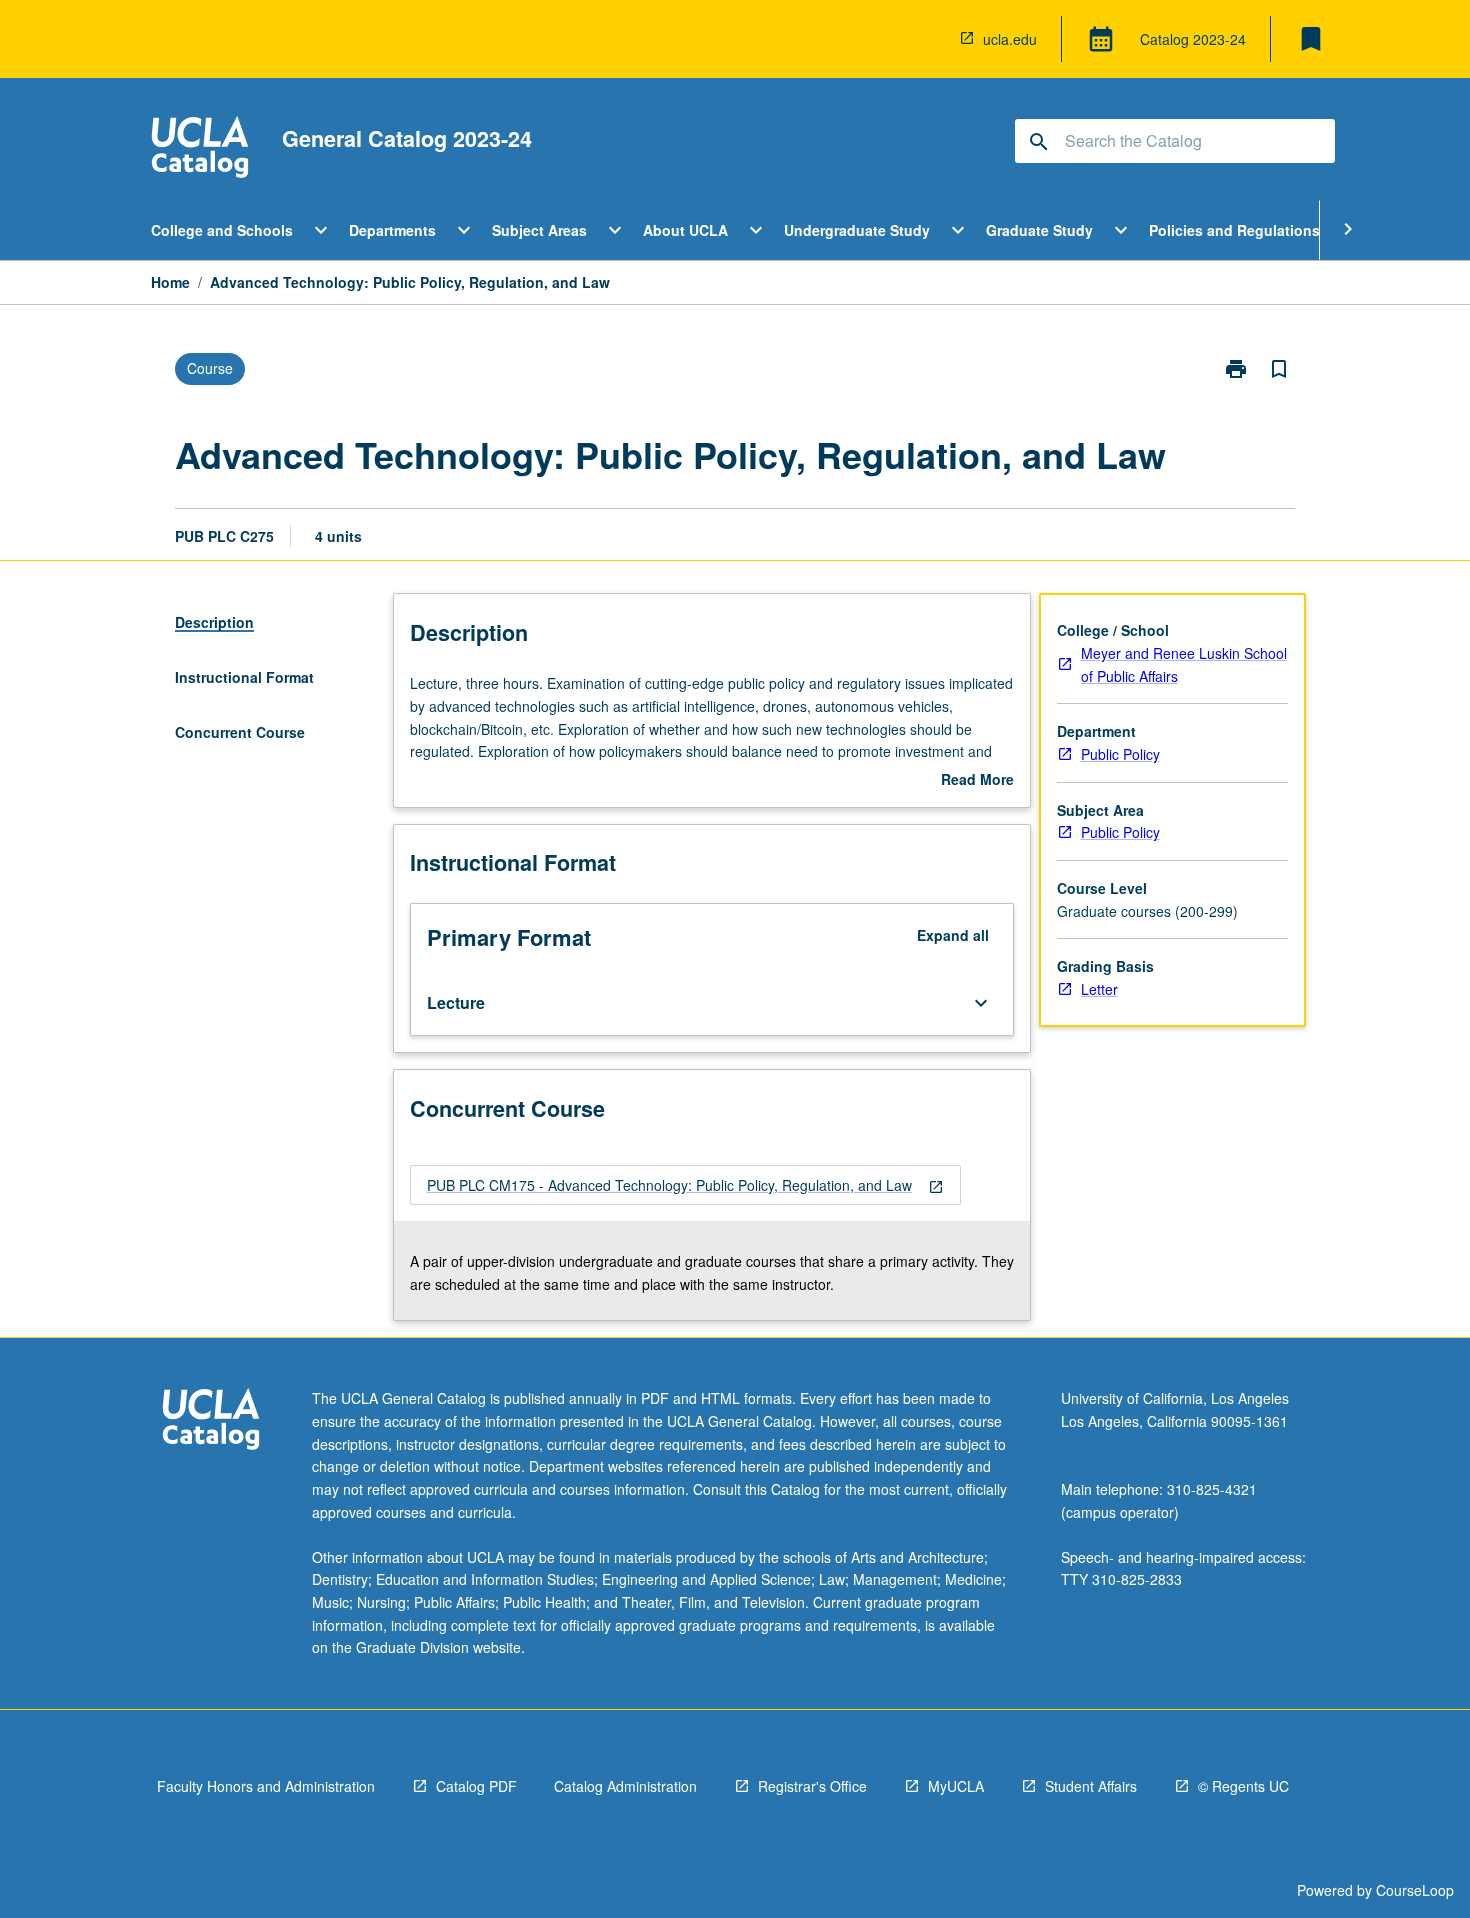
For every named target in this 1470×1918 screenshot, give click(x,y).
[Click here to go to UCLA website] (211, 1421)
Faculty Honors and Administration (266, 1786)
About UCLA (685, 230)
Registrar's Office (812, 1786)
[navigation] (685, 1185)
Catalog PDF (476, 1786)
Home (170, 282)
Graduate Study (1039, 230)
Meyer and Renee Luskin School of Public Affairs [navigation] (1184, 664)
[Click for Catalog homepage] (200, 149)
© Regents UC (1243, 1786)
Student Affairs (1091, 1786)
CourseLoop (1415, 1890)
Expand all (953, 935)
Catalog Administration (625, 1786)
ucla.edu (1010, 39)
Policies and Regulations (1234, 230)
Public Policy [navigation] (1120, 754)
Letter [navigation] (1099, 989)
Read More (977, 780)
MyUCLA (956, 1786)
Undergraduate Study (857, 230)
